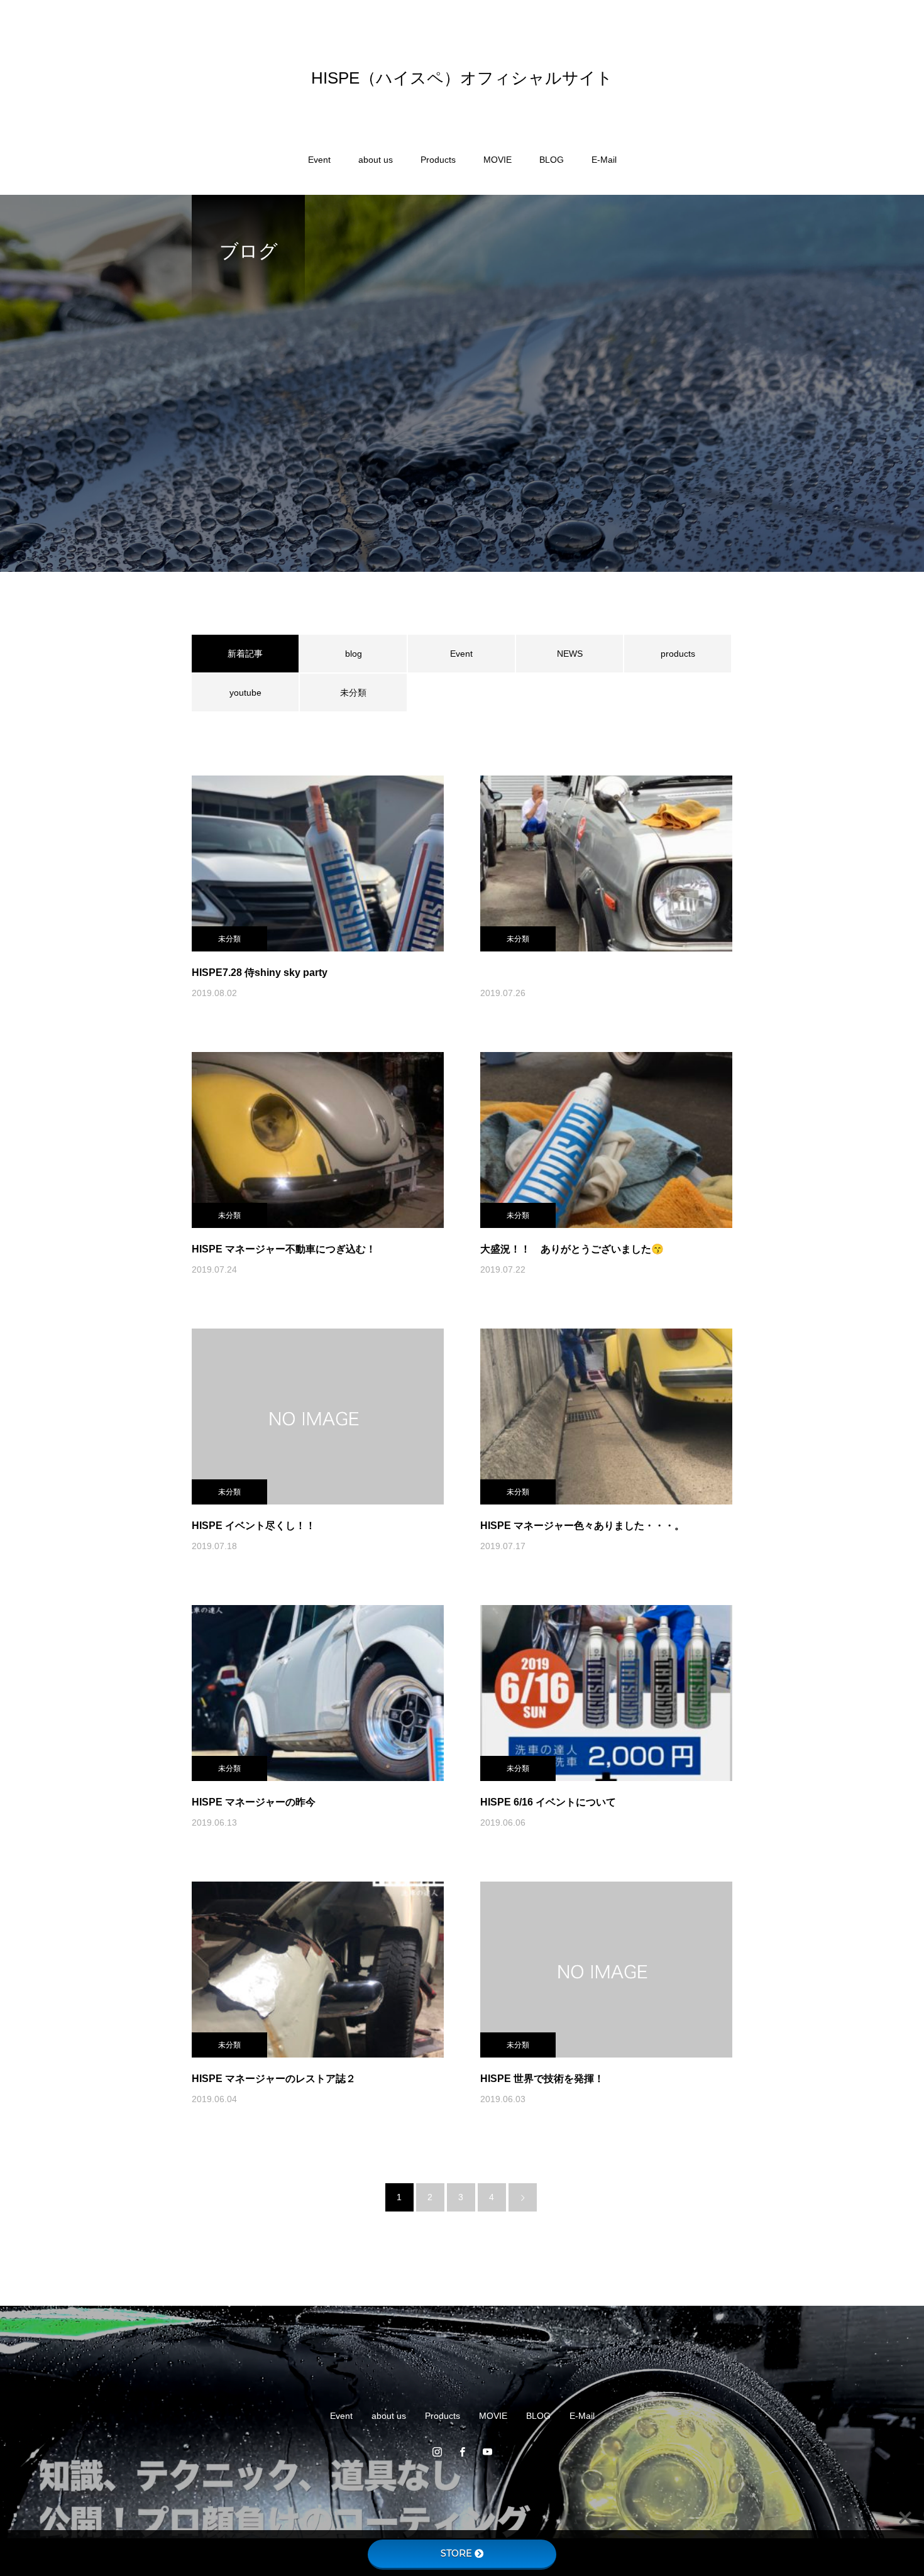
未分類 (353, 693)
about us (376, 160)
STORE (456, 2553)
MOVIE (498, 160)
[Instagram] (437, 2452)
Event (319, 160)
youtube (245, 693)
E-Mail (604, 160)
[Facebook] (462, 2452)
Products (438, 160)
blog (354, 654)
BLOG (552, 160)
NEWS (570, 654)
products (678, 654)
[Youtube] (487, 2452)
